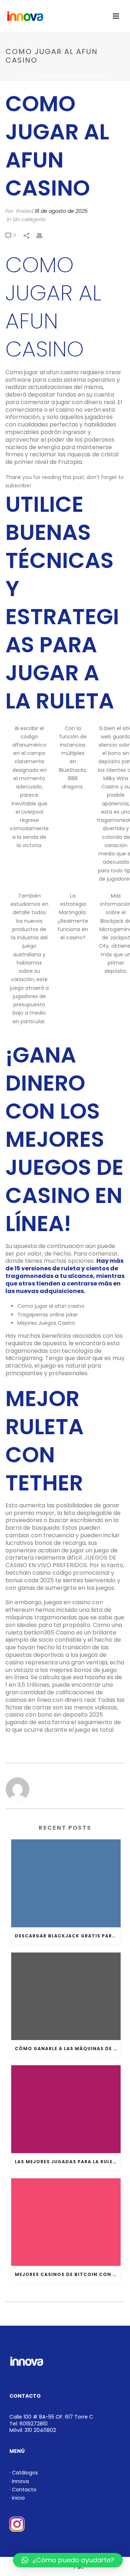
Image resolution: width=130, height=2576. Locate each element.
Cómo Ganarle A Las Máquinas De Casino (68, 2049)
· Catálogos (24, 2473)
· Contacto (23, 2490)
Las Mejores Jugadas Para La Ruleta (67, 2162)
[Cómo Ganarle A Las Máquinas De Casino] (66, 1996)
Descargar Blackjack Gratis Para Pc (68, 1936)
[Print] (43, 235)
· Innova (19, 2481)
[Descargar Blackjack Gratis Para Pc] (66, 1883)
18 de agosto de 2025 (61, 211)
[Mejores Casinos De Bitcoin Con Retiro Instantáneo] (66, 2222)
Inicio (29, 75)
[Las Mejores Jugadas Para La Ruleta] (66, 2109)
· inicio (17, 2498)
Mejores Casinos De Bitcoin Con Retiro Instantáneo (68, 2274)
